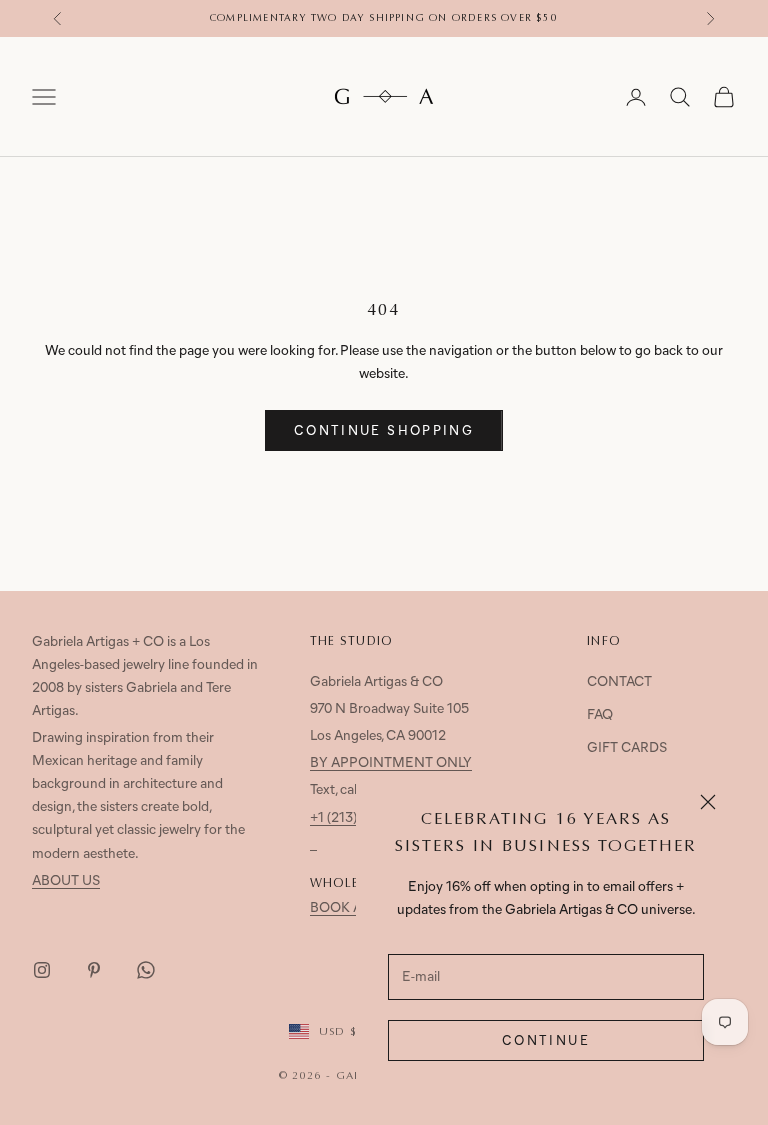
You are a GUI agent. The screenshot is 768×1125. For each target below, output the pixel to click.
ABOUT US (66, 881)
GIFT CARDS (627, 748)
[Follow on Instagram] (42, 970)
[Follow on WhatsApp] (146, 970)
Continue (546, 1041)
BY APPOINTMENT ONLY (391, 763)
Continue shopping (384, 431)
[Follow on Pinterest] (94, 970)
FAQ (600, 715)
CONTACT (619, 682)
